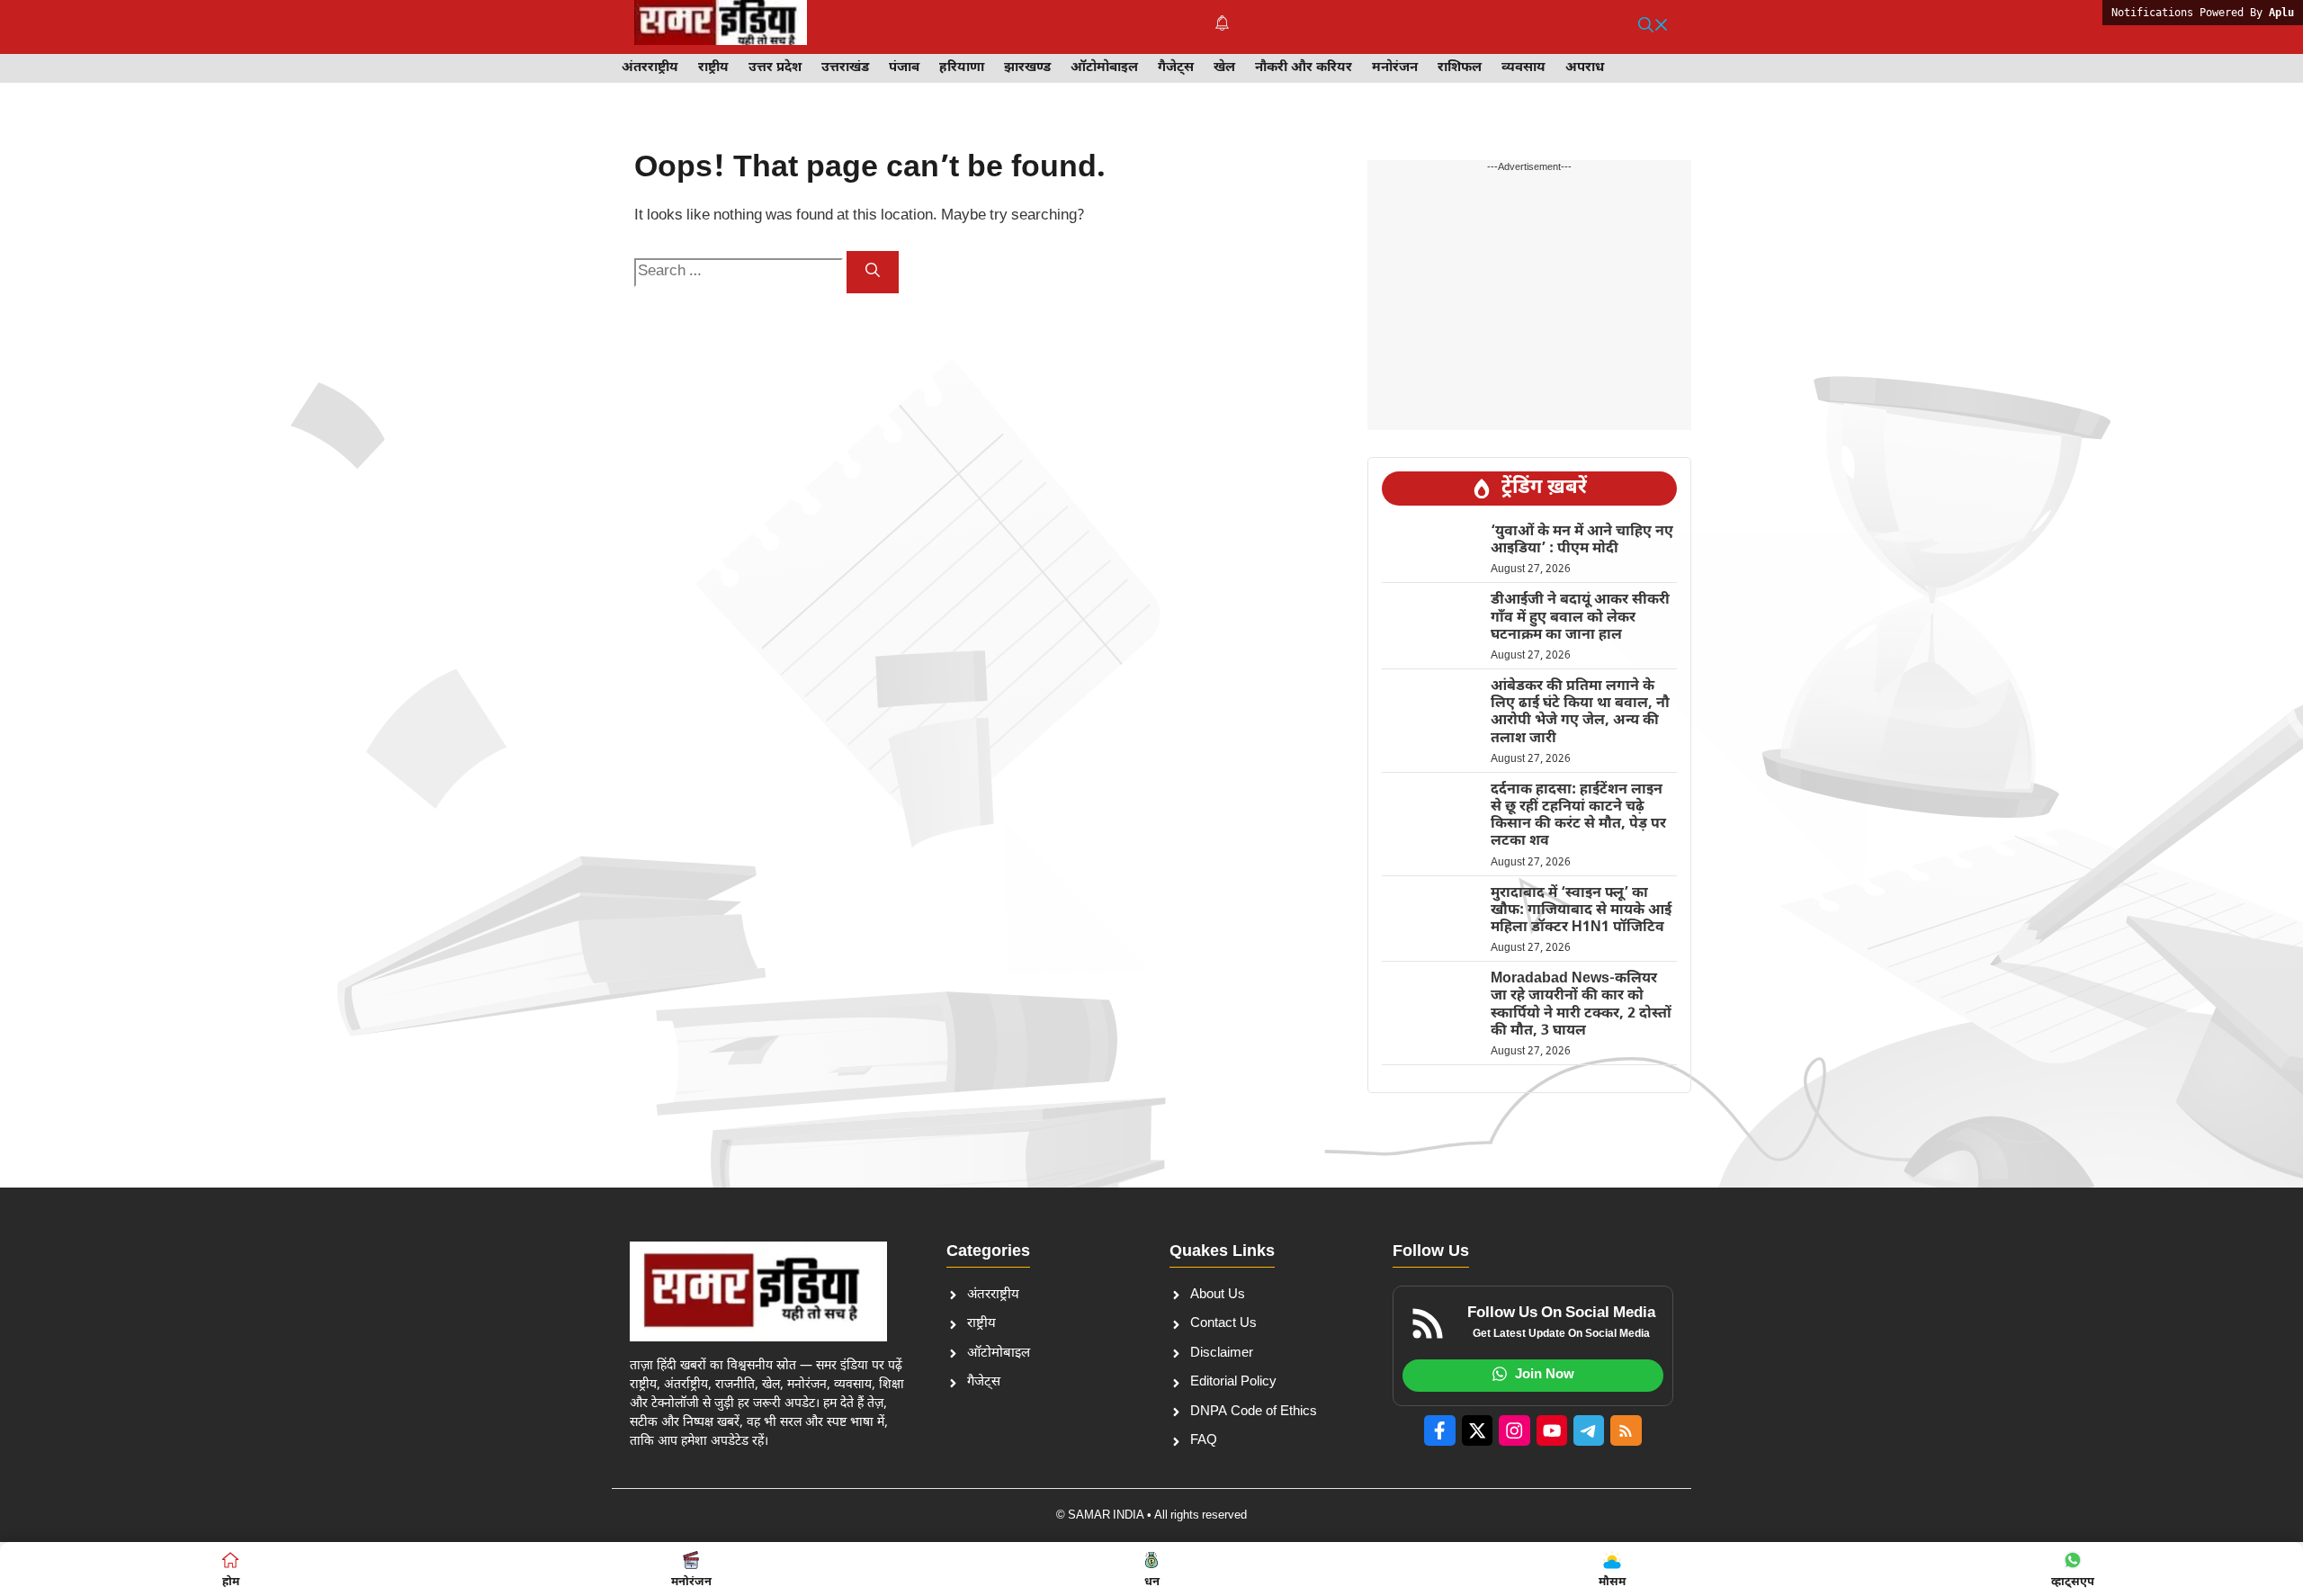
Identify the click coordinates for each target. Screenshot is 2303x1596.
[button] (1653, 27)
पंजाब (904, 68)
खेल (1224, 68)
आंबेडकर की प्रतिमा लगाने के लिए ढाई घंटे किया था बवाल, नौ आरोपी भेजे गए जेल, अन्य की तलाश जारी (1580, 713)
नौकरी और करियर (1304, 68)
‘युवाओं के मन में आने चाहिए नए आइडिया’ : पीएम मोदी (1582, 541)
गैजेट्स (1176, 68)
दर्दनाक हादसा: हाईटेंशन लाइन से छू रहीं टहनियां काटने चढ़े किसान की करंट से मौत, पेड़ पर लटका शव (1578, 816)
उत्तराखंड (845, 68)
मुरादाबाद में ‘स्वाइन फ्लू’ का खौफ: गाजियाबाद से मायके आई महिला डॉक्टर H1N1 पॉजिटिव (1581, 911)
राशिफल (1460, 68)
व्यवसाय (1523, 68)
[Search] (873, 272)
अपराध (1585, 68)
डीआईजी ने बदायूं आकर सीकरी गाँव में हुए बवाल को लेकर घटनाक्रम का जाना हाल (1580, 618)
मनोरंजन (1395, 68)
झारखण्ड (1027, 68)
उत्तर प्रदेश (775, 68)
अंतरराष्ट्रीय (650, 68)
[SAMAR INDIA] (721, 27)
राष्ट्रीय (713, 68)
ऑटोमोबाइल (1104, 68)
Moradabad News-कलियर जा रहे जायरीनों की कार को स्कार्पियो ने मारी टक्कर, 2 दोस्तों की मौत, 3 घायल (1581, 1005)
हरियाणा (962, 68)
